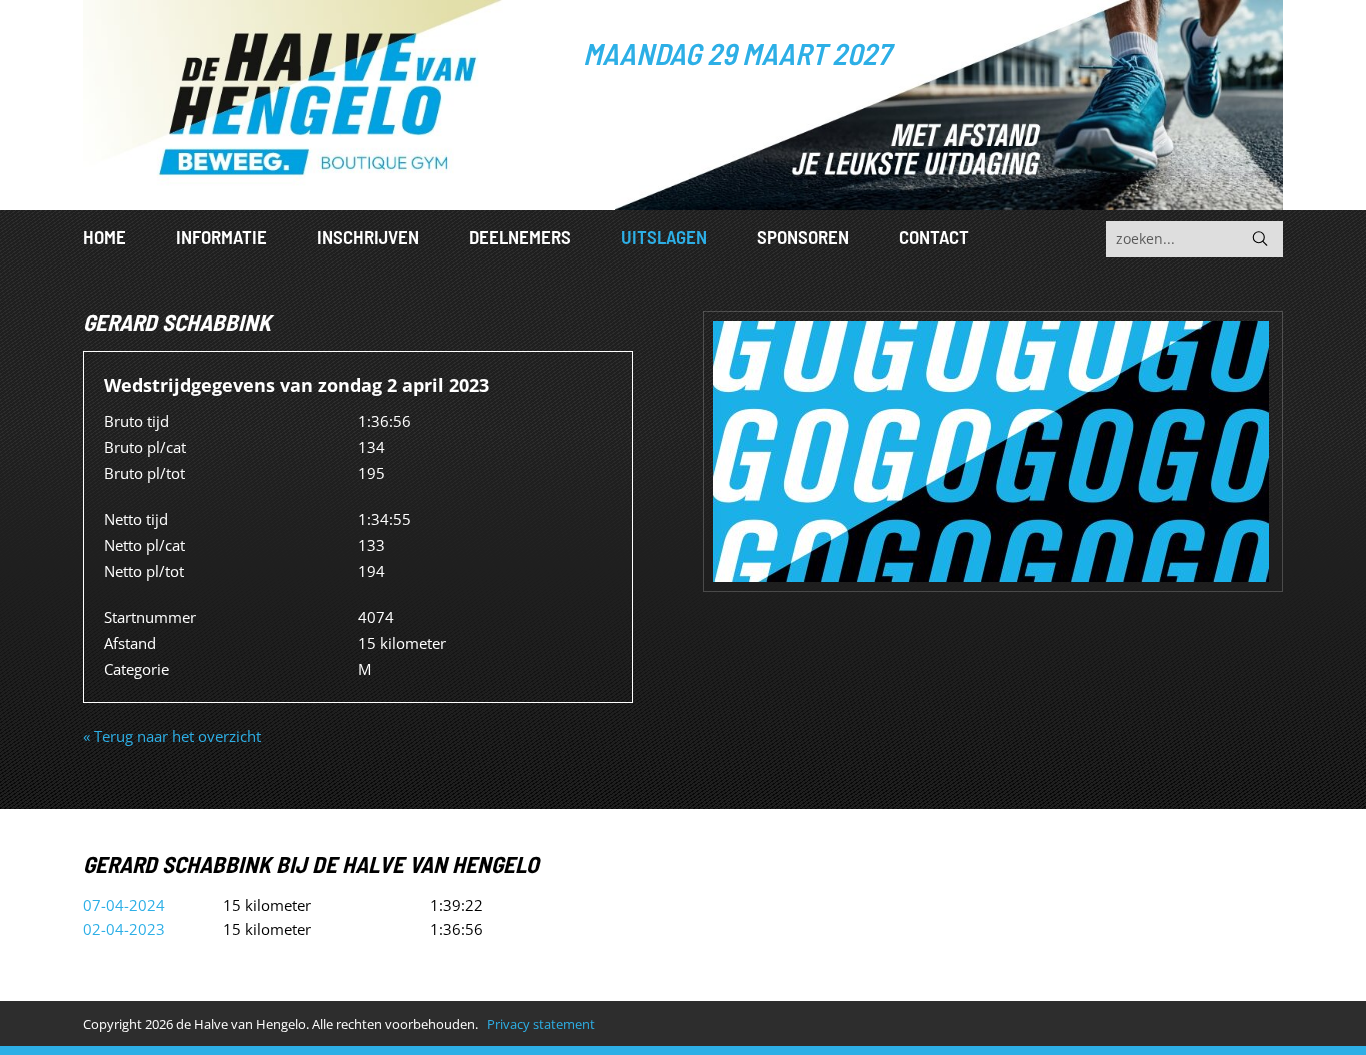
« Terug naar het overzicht (172, 736)
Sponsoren (803, 236)
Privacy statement (541, 1024)
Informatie (221, 236)
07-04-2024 (124, 905)
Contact (934, 236)
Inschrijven (368, 236)
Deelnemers (520, 236)
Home (104, 236)
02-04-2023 (124, 929)
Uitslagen (664, 236)
